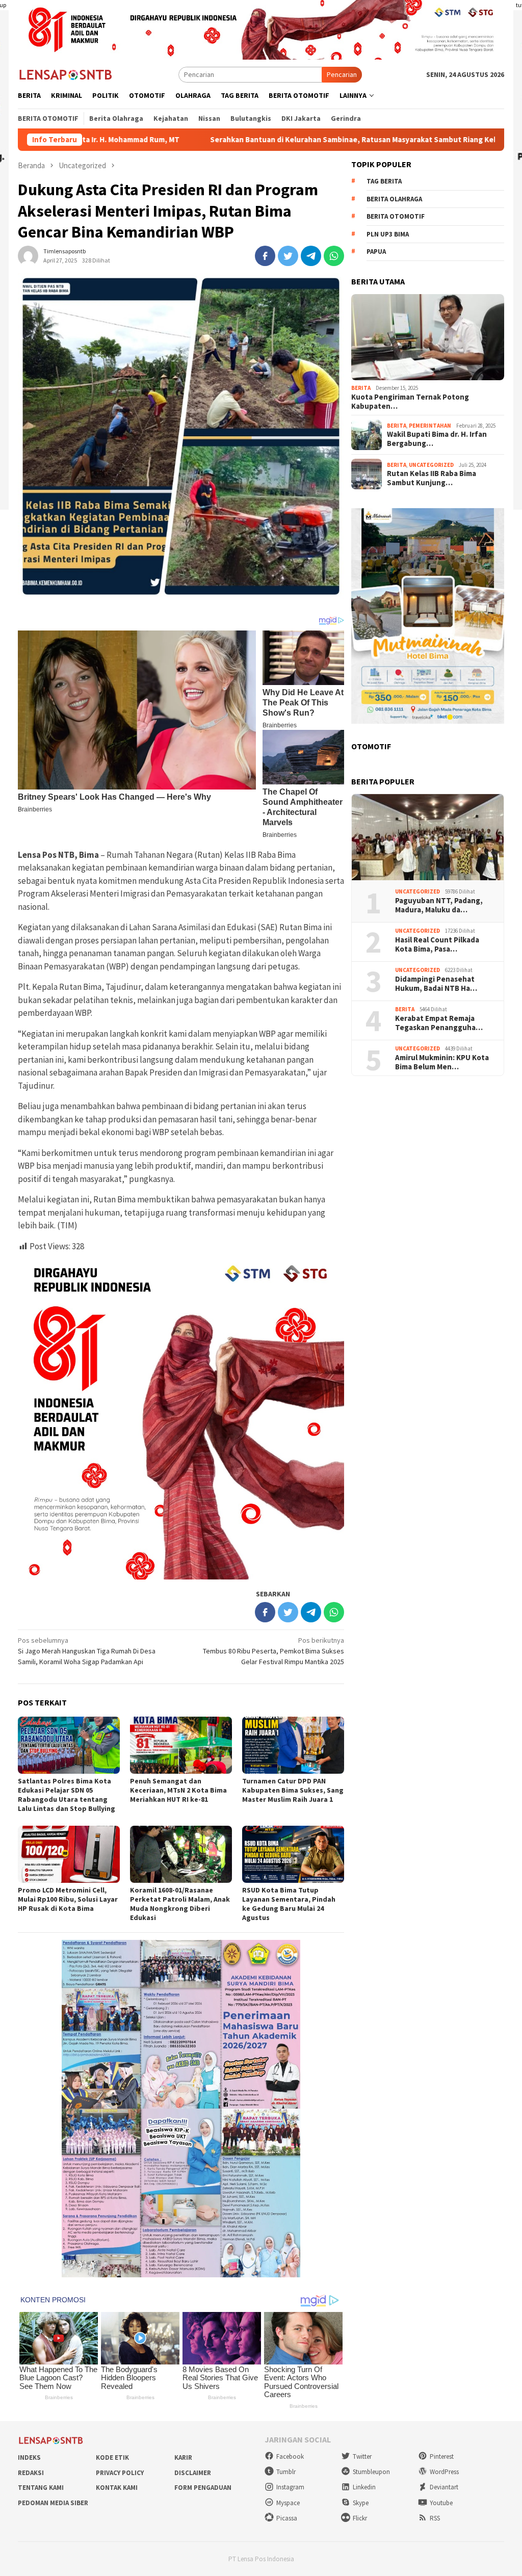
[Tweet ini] (288, 256)
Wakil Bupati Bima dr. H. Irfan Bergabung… (437, 439)
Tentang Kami (41, 2488)
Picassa (287, 2518)
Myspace (288, 2503)
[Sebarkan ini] (265, 256)
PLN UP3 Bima (388, 234)
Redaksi (31, 2473)
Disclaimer (193, 2473)
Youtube (441, 2503)
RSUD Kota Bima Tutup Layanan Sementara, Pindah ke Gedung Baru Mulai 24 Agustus (289, 1904)
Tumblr (286, 2472)
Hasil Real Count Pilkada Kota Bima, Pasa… (437, 944)
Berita (361, 388)
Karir (183, 2457)
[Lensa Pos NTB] (66, 74)
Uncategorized (431, 465)
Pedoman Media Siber (53, 2503)
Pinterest (442, 2456)
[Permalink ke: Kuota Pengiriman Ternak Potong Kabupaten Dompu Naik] (428, 337)
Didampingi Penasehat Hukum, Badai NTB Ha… (436, 984)
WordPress (444, 2472)
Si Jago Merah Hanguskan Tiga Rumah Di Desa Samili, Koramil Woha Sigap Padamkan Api (87, 1651)
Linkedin (364, 2487)
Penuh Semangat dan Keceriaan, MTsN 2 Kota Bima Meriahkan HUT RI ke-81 (178, 1790)
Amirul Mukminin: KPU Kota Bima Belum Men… (442, 1062)
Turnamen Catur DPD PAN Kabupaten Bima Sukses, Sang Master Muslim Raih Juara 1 (293, 1790)
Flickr (360, 2518)
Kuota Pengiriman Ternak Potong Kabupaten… (410, 402)
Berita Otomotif (396, 216)
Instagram (290, 2487)
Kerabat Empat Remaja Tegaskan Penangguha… (439, 1023)
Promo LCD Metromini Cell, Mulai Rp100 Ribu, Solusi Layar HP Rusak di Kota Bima (68, 1899)
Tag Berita (384, 181)
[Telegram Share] (311, 256)
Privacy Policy (120, 2473)
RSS (435, 2518)
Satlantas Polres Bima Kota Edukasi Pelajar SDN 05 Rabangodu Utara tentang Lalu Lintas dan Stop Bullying (67, 1795)
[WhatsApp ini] (334, 256)
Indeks (29, 2457)
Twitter (362, 2456)
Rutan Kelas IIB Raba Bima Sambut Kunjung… (432, 478)
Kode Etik (112, 2457)
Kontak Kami (117, 2488)
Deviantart (444, 2487)
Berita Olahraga (394, 199)
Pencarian (342, 74)
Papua (376, 252)
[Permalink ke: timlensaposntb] (28, 255)
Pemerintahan (430, 426)
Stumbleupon (371, 2472)
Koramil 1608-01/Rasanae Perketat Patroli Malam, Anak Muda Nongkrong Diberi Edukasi (180, 1904)
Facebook (290, 2456)
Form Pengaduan (203, 2488)
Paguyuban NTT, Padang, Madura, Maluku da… (439, 905)
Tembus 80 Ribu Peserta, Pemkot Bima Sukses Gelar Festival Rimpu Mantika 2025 (273, 1651)
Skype (361, 2503)
